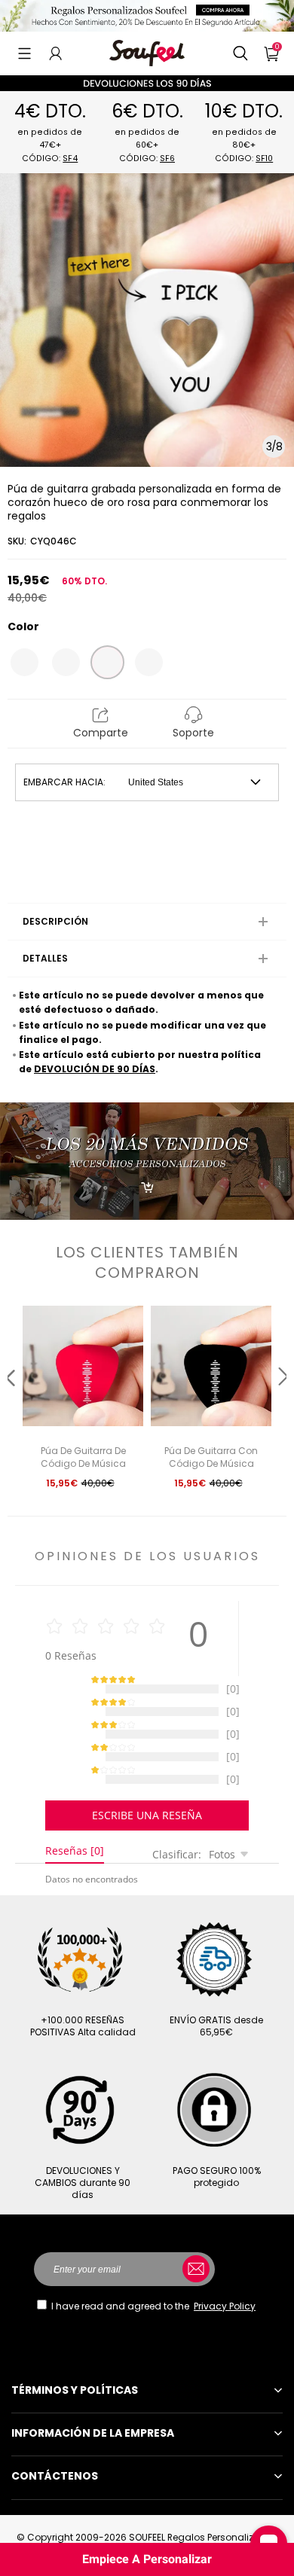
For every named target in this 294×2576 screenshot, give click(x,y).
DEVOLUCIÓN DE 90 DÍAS (95, 1069)
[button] (24, 53)
